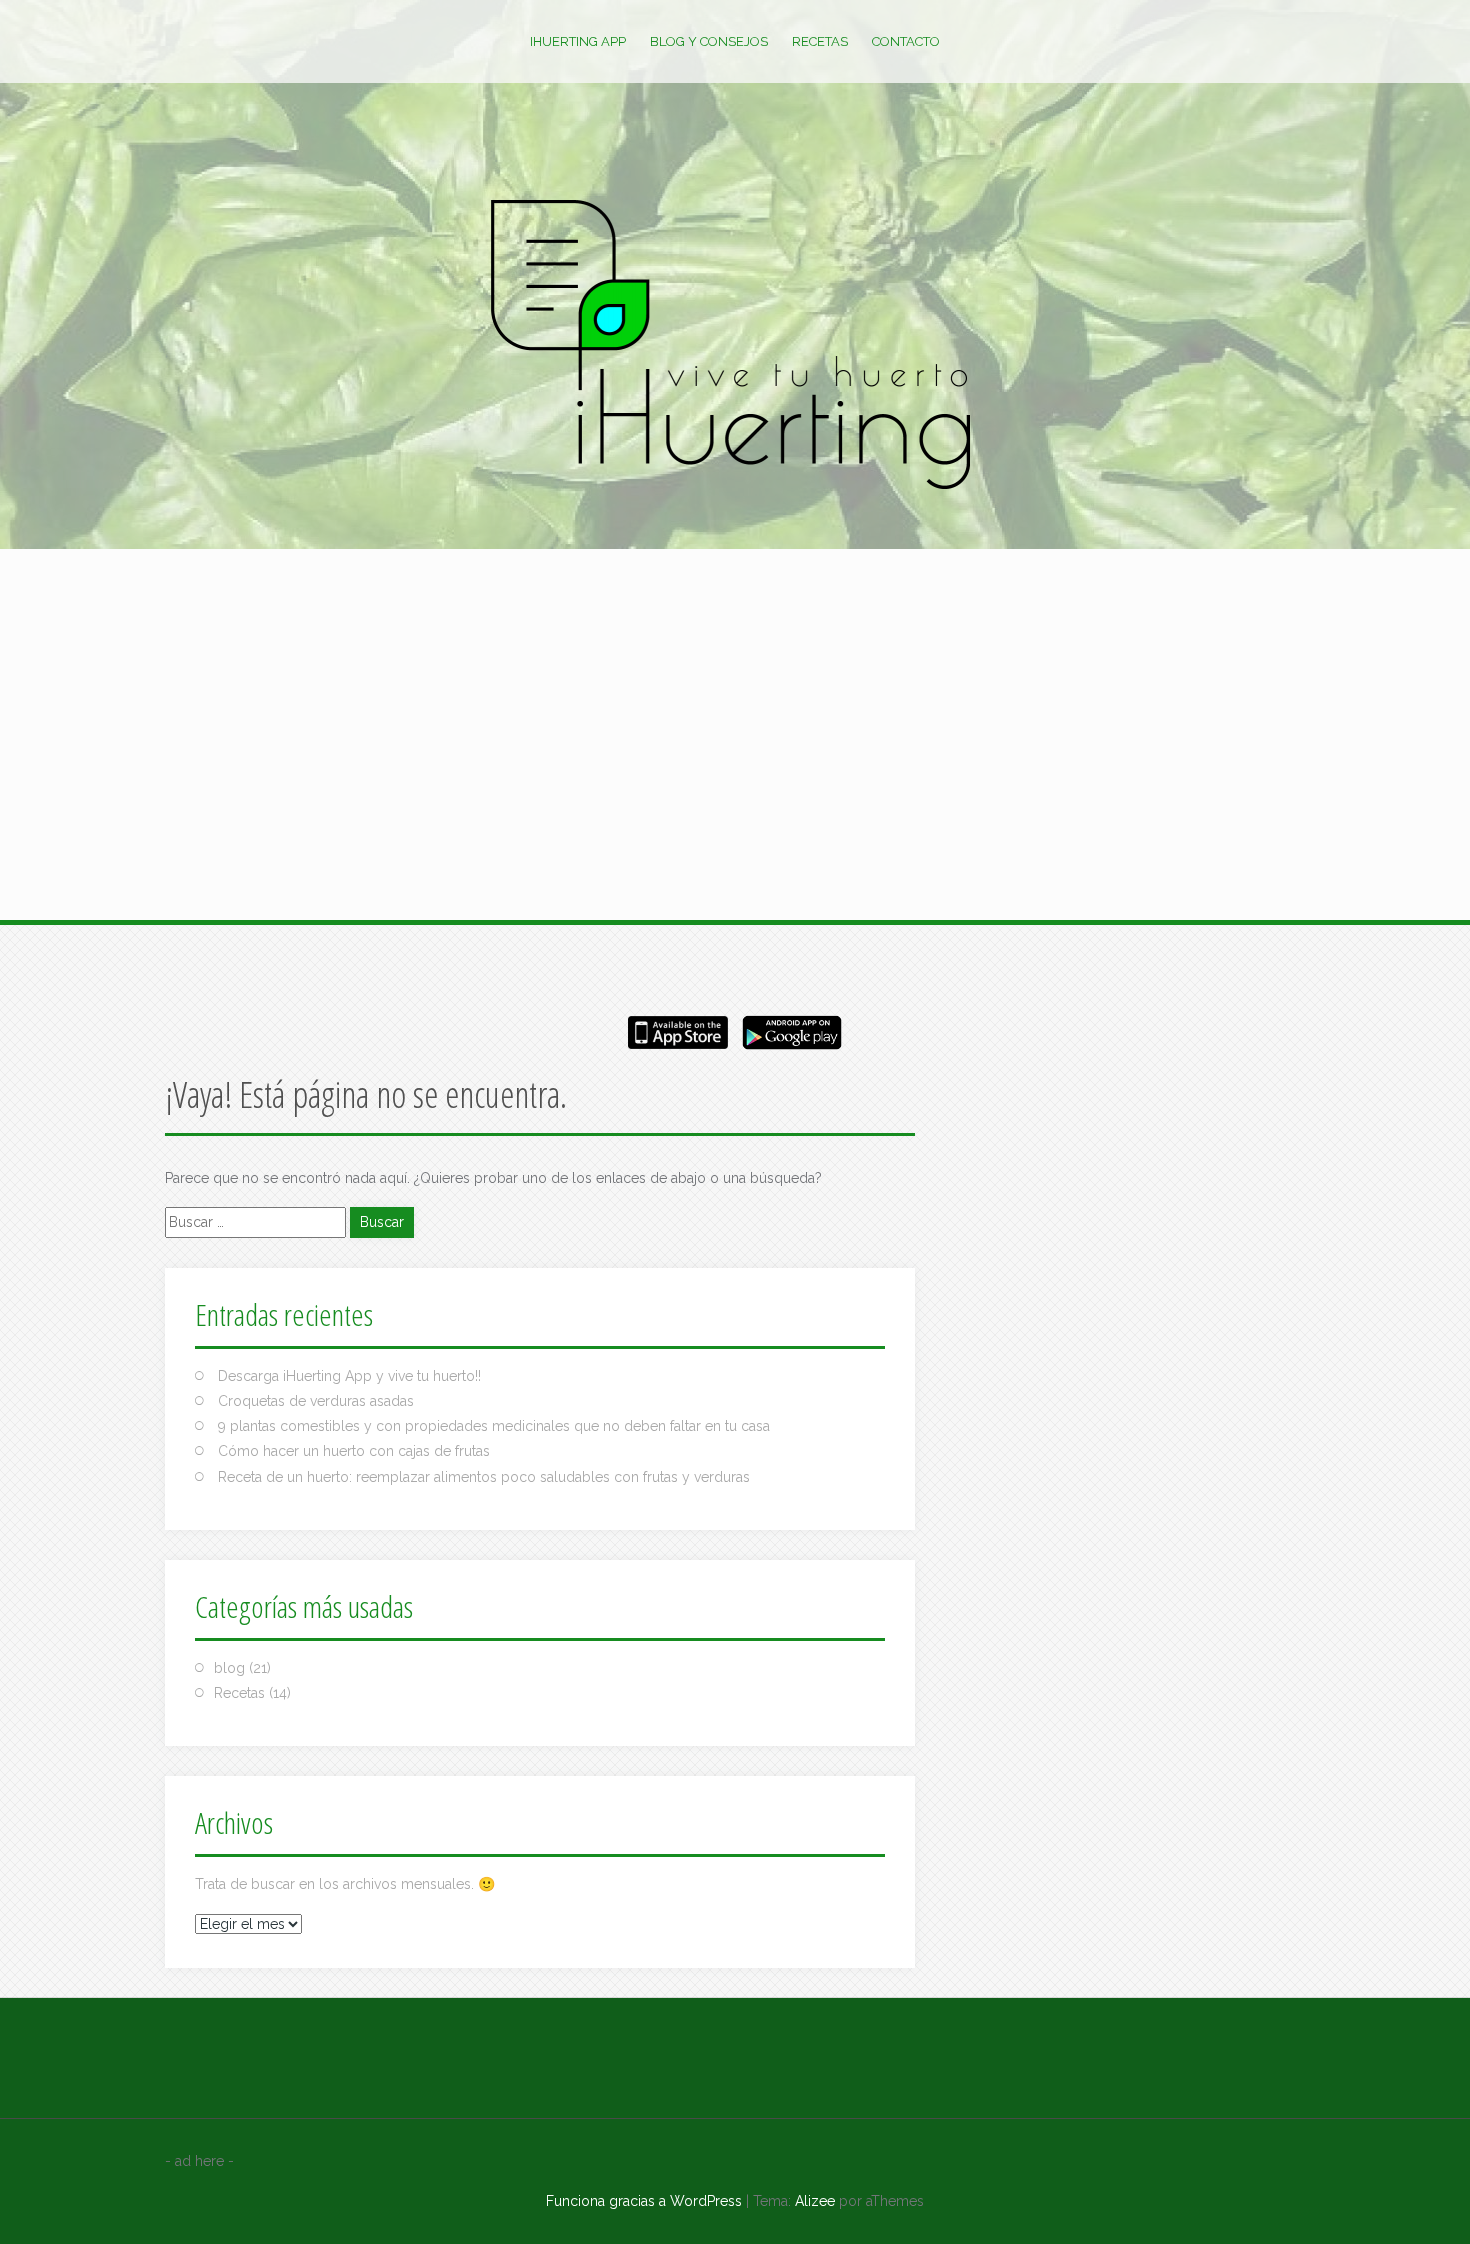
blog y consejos (709, 41)
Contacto (906, 41)
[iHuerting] (735, 349)
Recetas (820, 41)
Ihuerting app (578, 41)
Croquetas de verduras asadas (316, 1401)
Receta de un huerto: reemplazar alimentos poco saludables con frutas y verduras (484, 1477)
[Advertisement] (735, 650)
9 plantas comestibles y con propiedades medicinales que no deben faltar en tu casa (494, 1426)
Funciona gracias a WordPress (644, 2201)
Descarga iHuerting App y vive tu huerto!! (349, 1376)
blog (229, 1668)
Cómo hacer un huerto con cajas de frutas (354, 1451)
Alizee (815, 2201)
